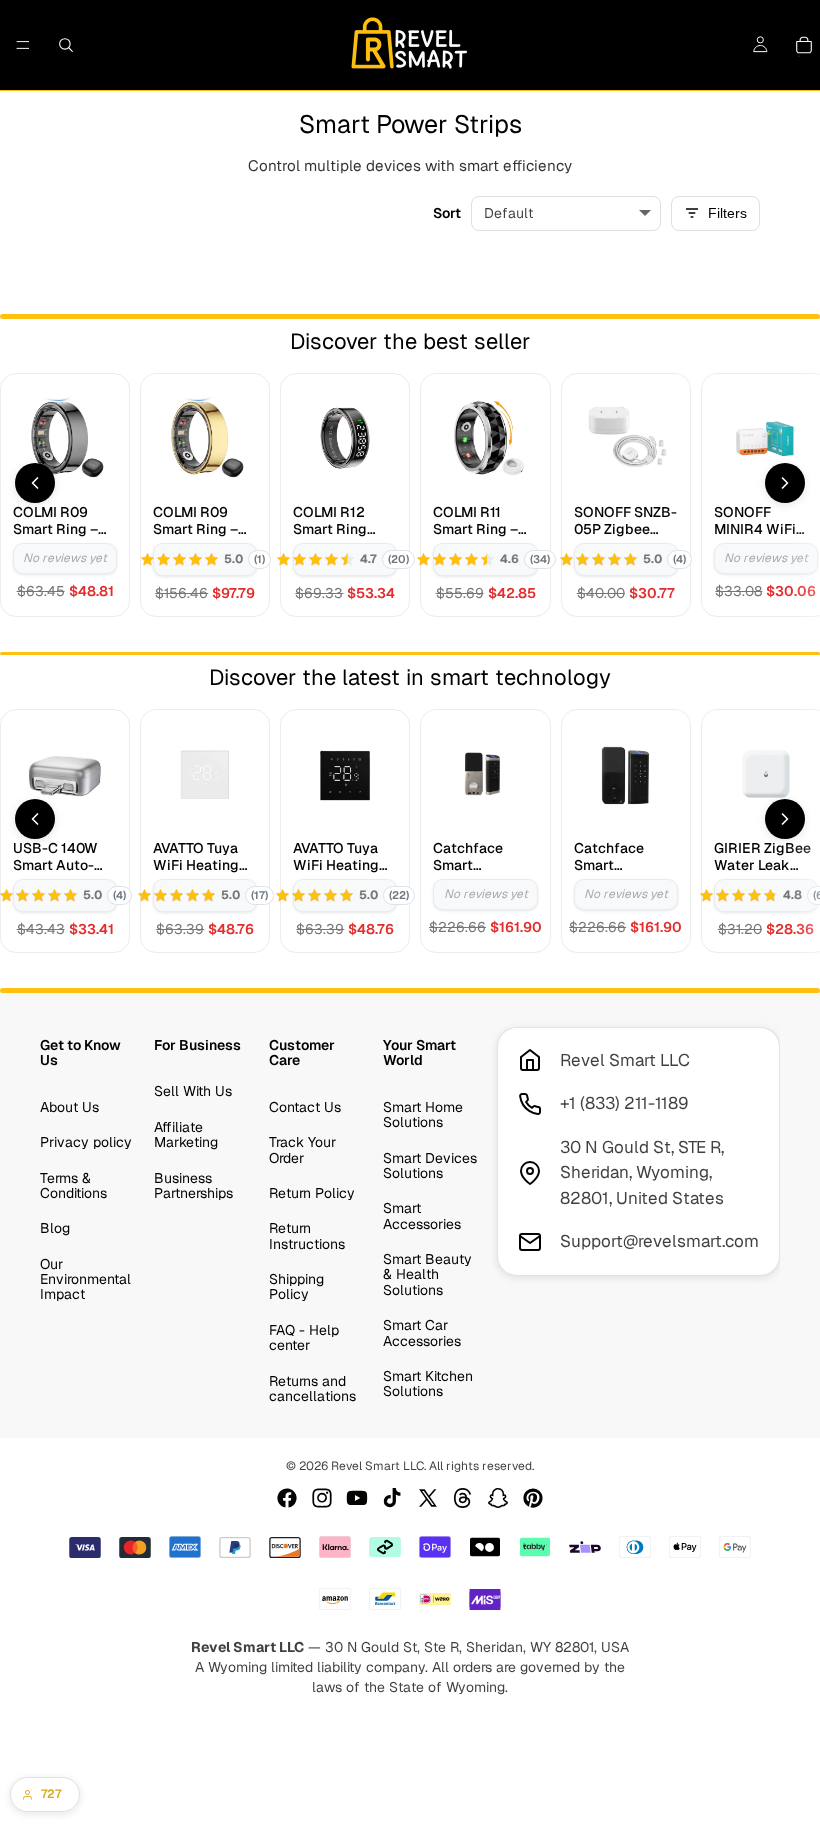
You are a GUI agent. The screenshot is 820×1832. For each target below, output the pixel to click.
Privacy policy (86, 1142)
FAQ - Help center (304, 1337)
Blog (55, 1228)
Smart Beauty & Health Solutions (427, 1274)
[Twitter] (428, 1498)
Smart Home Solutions (423, 1113)
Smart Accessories (422, 1215)
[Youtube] (357, 1498)
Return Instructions (307, 1235)
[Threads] (463, 1498)
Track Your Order (302, 1149)
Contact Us (305, 1106)
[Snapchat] (498, 1498)
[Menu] (23, 45)
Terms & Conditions (73, 1184)
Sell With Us (193, 1091)
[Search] (66, 45)
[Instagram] (322, 1498)
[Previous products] (35, 483)
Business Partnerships (193, 1184)
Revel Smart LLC (377, 1466)
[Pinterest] (533, 1498)
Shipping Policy (296, 1286)
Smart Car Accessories (422, 1332)
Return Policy (312, 1193)
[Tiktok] (392, 1498)
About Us (69, 1106)
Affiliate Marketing (186, 1133)
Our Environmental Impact (85, 1278)
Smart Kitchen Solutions (428, 1383)
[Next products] (785, 483)
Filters (727, 213)
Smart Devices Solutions (430, 1164)
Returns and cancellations (312, 1387)
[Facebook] (287, 1498)
